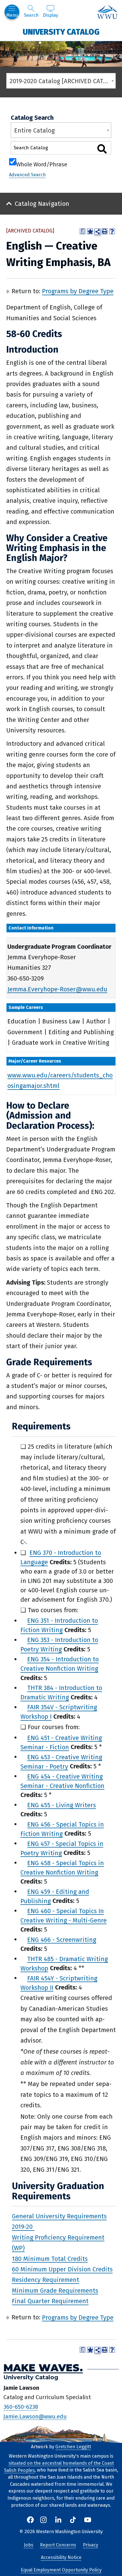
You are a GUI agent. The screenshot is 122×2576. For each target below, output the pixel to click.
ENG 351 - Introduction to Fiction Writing (59, 1625)
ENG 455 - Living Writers (62, 1805)
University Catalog (61, 32)
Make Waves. (43, 2367)
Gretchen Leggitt (73, 2447)
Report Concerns (58, 2545)
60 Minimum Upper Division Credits (62, 2269)
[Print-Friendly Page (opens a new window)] (105, 231)
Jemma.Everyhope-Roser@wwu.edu (57, 989)
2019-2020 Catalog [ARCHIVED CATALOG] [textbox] (63, 81)
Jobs (29, 2545)
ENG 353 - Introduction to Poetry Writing (59, 1645)
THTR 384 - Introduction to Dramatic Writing (61, 1693)
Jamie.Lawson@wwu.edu (35, 2416)
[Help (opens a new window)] (112, 231)
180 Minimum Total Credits (50, 2258)
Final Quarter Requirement (50, 2301)
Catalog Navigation (42, 204)
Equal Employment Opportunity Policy (61, 2570)
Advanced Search (27, 175)
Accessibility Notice (61, 2557)
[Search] (102, 149)
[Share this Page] (98, 232)
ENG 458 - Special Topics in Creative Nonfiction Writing (62, 1867)
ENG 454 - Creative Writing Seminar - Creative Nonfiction (62, 1781)
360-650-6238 (21, 2407)
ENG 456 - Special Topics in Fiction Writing (62, 1829)
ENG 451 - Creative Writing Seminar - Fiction (61, 1742)
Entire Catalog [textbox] (34, 130)
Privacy (91, 2545)
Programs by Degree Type (78, 291)
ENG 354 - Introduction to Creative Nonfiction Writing (60, 1664)
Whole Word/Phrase (42, 164)
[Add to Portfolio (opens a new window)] (90, 231)
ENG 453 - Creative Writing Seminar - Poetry (61, 1762)
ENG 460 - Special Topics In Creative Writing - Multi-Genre (64, 1915)
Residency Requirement (46, 2280)
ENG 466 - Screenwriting (62, 1939)
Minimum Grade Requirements (55, 2290)
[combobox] (61, 81)
